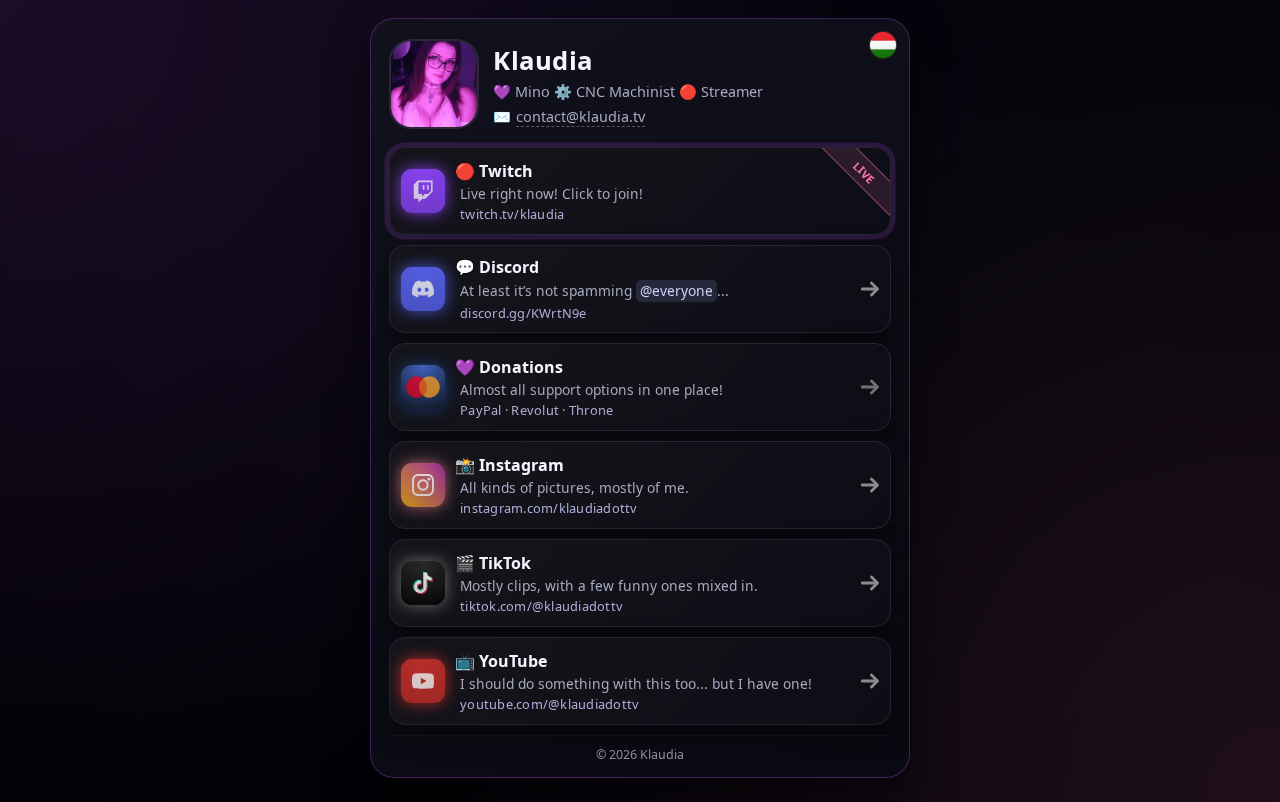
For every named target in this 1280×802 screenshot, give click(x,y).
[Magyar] (883, 45)
